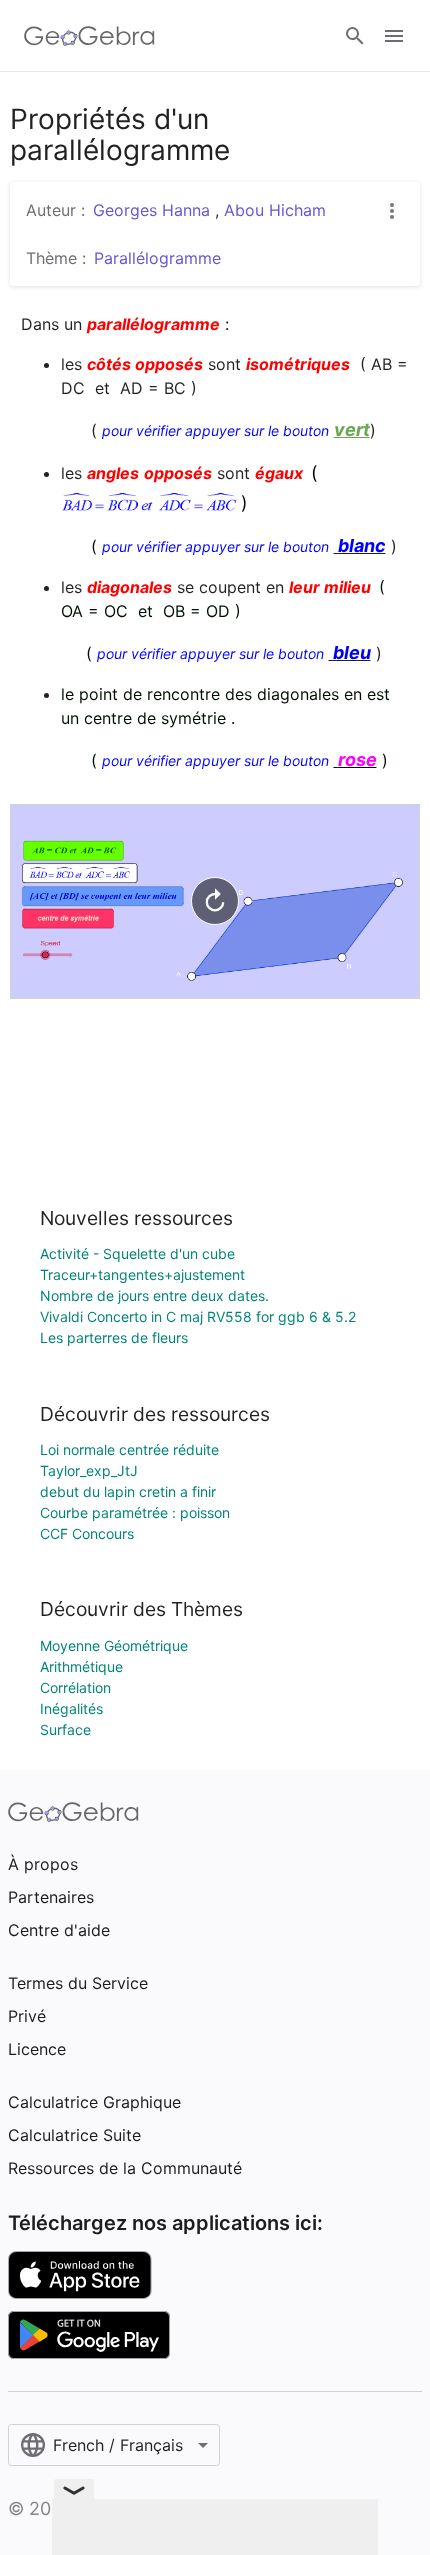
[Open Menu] (394, 36)
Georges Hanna (154, 210)
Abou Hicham (275, 210)
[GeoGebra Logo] (89, 36)
